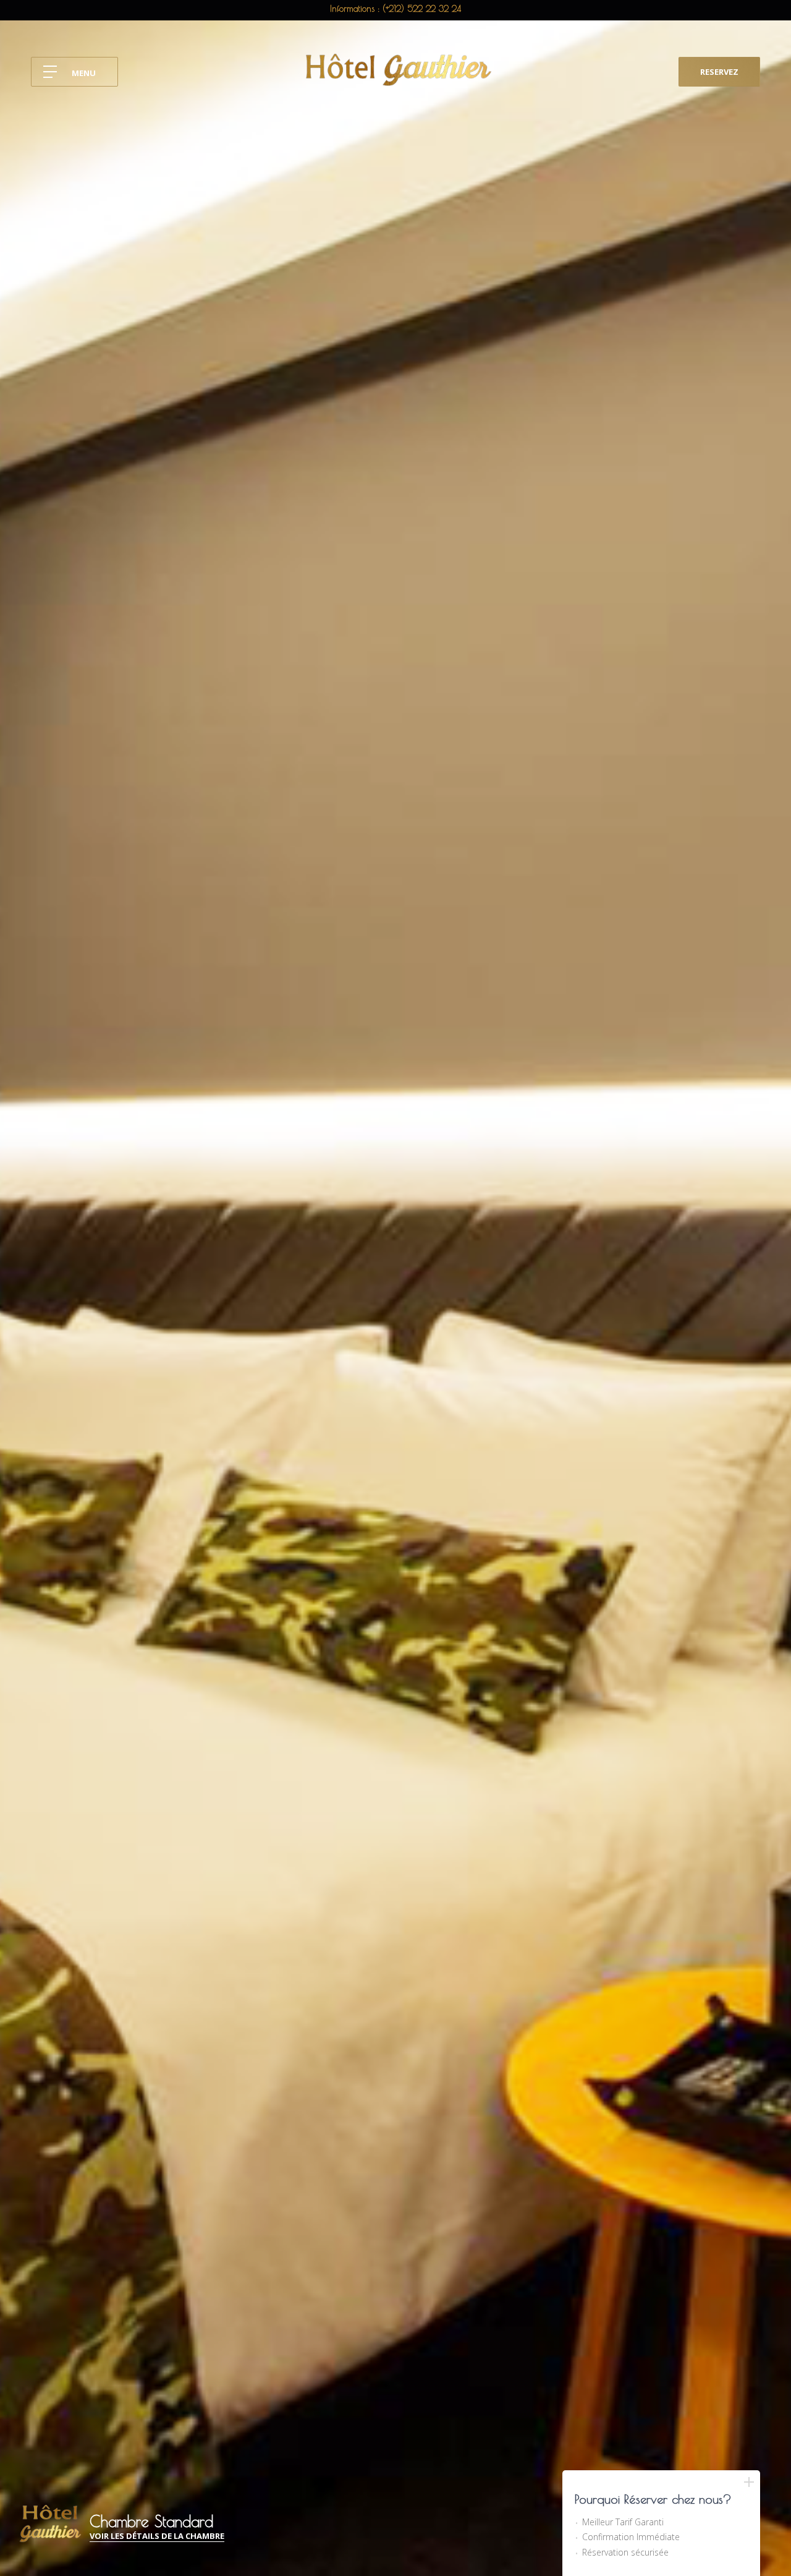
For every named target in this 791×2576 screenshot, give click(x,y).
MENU (84, 73)
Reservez (719, 72)
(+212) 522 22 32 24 (422, 9)
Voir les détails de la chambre (157, 2537)
